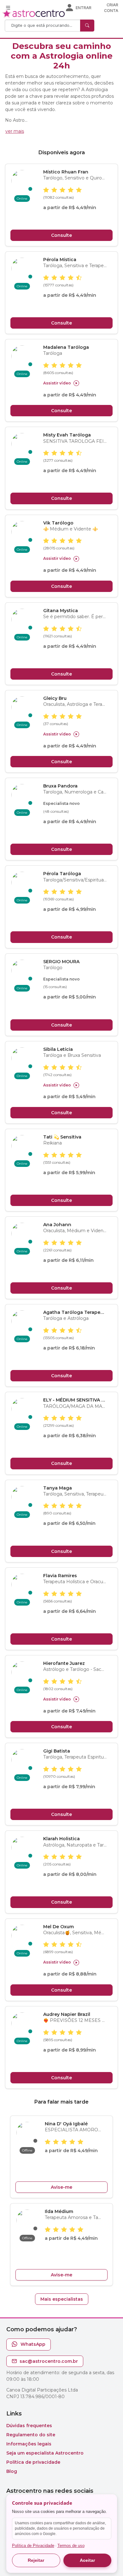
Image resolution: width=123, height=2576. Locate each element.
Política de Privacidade (33, 2546)
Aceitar (87, 2560)
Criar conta (111, 8)
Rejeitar (36, 2560)
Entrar (84, 8)
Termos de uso (71, 2546)
